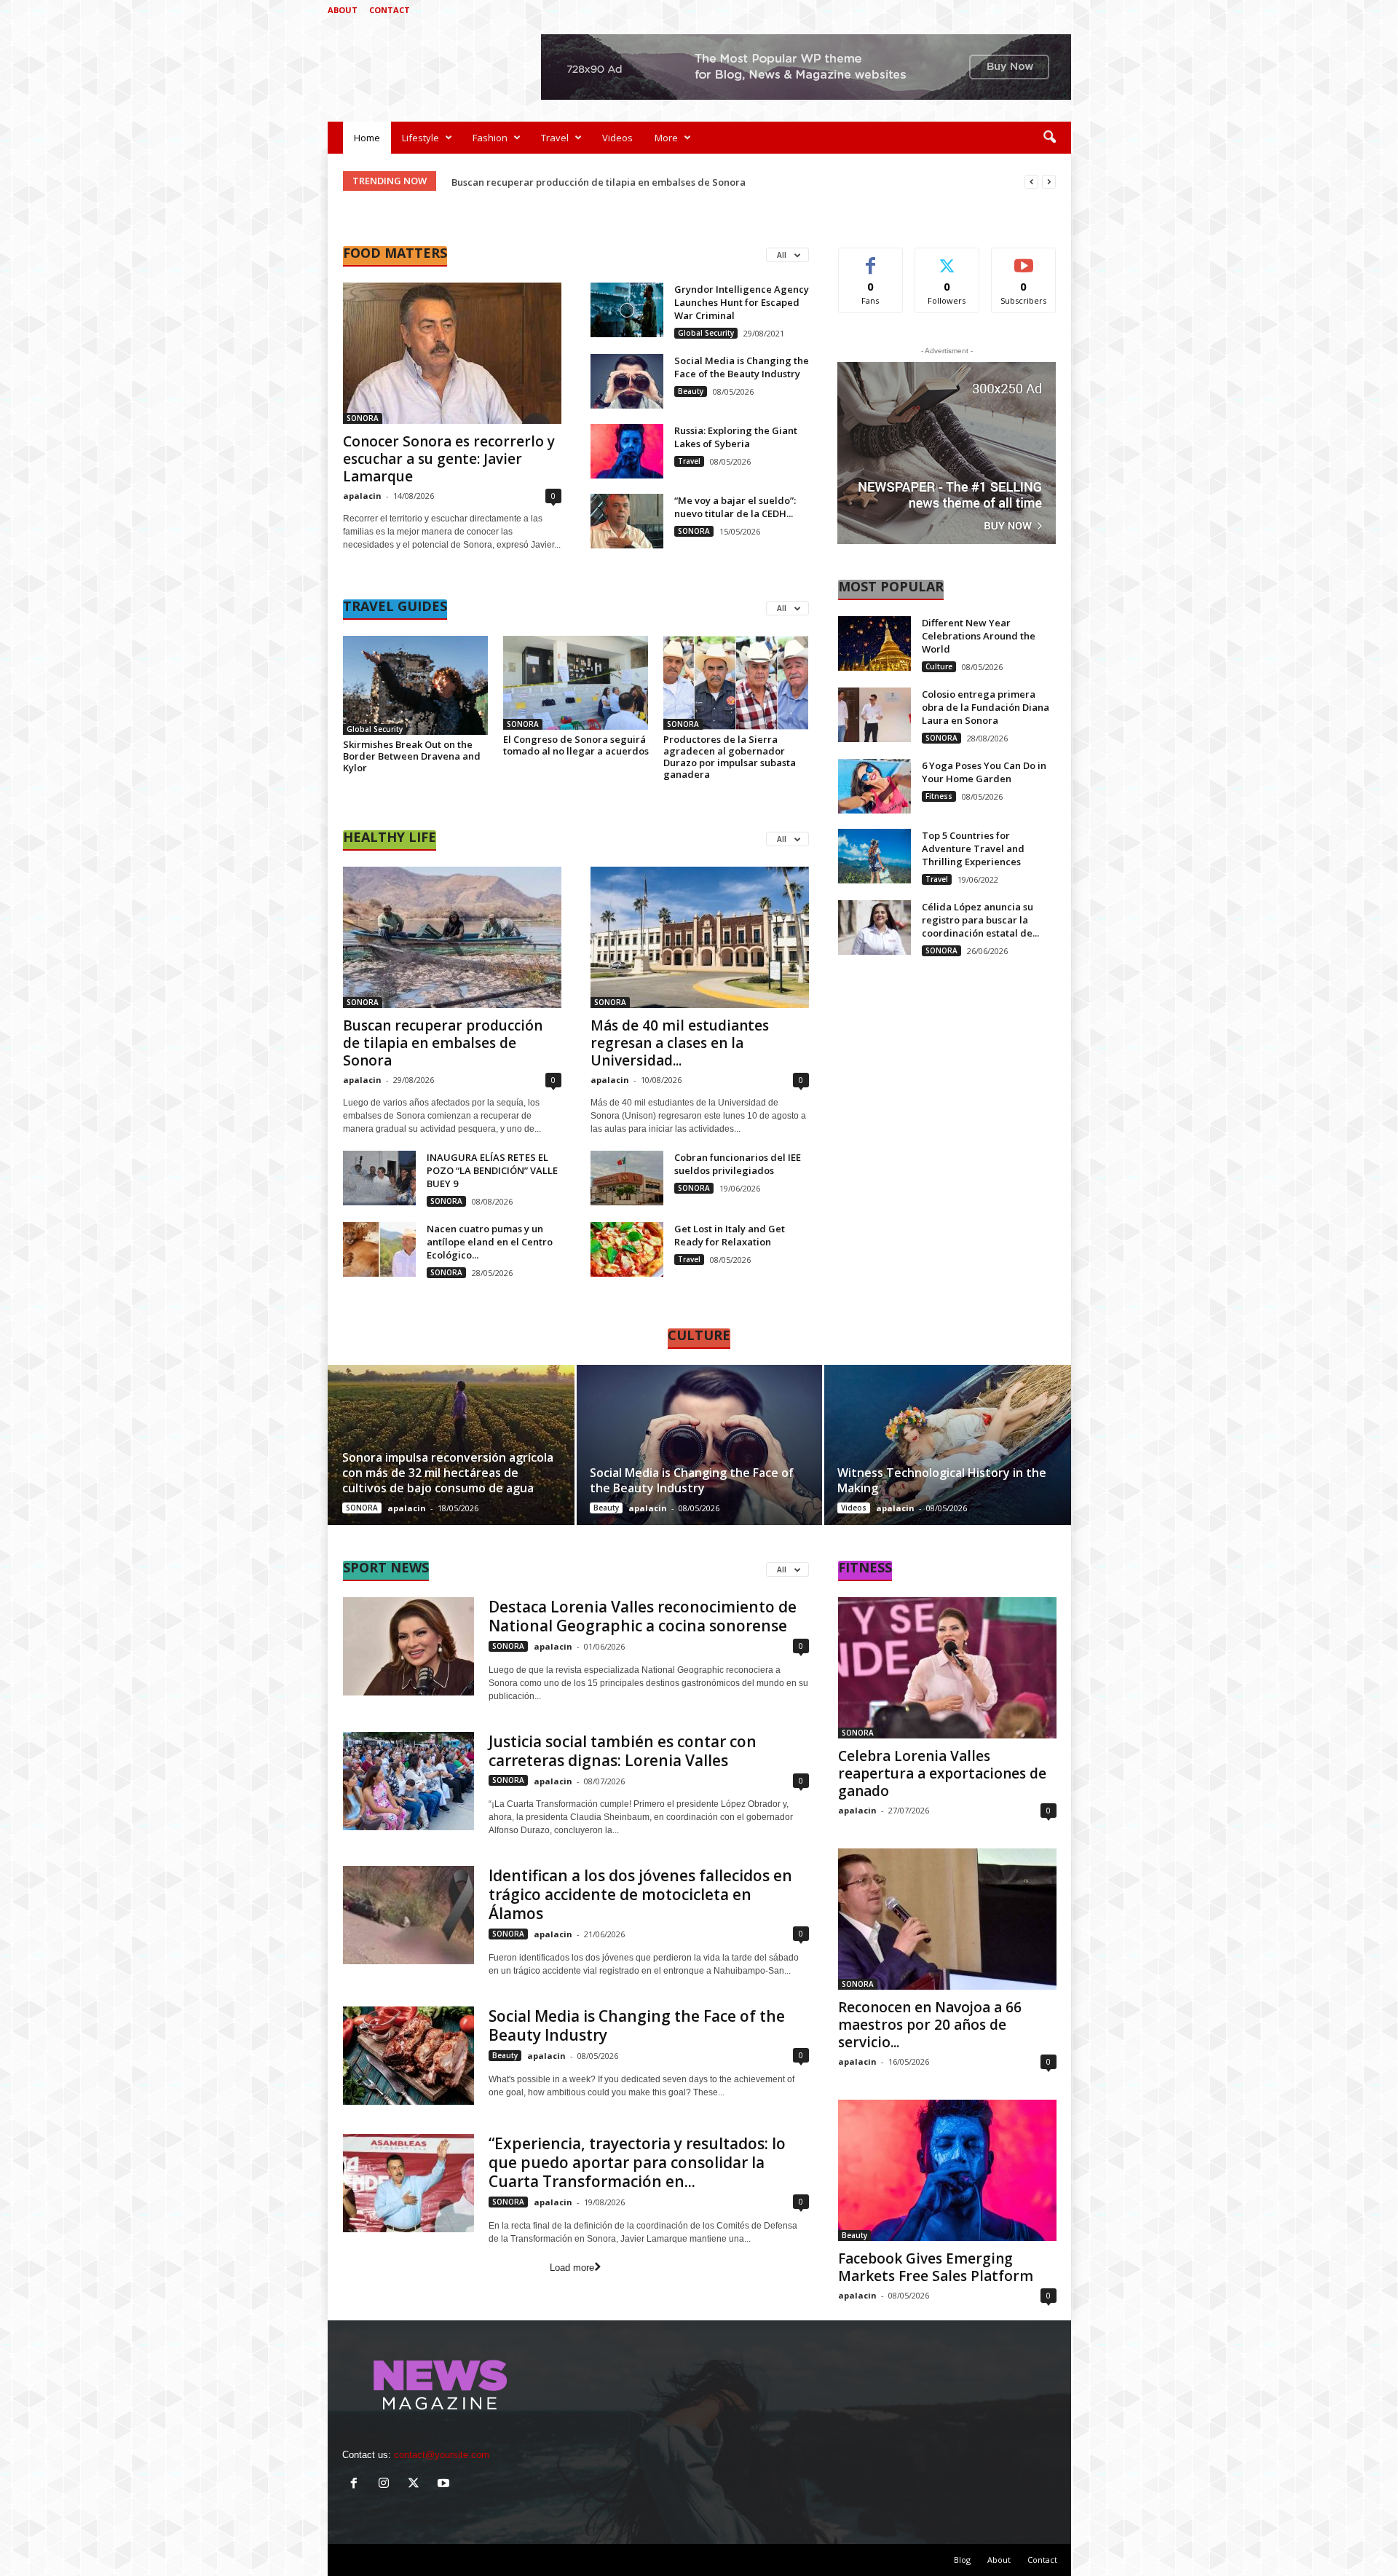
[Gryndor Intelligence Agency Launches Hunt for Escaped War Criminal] (627, 310)
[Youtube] (1060, 10)
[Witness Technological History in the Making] (947, 1445)
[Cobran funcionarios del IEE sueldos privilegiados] (627, 1178)
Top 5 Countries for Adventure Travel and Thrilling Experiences (973, 848)
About (343, 10)
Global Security (706, 333)
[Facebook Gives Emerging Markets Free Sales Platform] (947, 2170)
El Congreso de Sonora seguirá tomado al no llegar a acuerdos (576, 745)
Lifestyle (420, 138)
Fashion (490, 138)
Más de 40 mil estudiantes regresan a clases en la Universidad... (680, 1043)
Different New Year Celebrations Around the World (979, 636)
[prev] (1031, 182)
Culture (939, 666)
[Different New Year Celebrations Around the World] (874, 643)
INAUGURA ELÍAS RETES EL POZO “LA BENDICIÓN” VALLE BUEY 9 (492, 1170)
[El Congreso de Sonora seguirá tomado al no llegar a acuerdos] (576, 683)
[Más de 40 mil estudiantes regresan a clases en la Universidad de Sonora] (700, 937)
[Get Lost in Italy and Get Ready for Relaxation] (627, 1249)
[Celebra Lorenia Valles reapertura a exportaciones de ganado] (947, 1668)
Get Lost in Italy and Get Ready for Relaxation (730, 1235)
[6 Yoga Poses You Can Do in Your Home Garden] (874, 786)
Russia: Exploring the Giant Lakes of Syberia (736, 437)
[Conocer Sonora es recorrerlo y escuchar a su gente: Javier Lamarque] (452, 353)
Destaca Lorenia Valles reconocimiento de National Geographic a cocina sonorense (643, 1616)
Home (367, 138)
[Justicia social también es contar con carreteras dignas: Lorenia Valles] (408, 1781)
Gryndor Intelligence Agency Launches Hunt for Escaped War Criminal (742, 302)
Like (870, 259)
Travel (555, 138)
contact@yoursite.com (442, 2455)
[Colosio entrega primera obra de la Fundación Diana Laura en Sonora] (874, 715)
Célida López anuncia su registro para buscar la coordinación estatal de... (980, 920)
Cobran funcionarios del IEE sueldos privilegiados (738, 1164)
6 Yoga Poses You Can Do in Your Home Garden (984, 772)
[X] (1038, 10)
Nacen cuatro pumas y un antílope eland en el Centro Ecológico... (490, 1242)
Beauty (691, 391)
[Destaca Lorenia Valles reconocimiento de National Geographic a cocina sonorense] (408, 1646)
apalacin (362, 496)
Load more (572, 2268)
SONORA (363, 418)
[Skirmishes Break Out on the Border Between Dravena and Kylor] (416, 685)
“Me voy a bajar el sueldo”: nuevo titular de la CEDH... (735, 507)
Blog (962, 2560)
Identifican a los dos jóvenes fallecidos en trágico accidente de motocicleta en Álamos (640, 1894)
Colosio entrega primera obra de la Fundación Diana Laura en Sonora (986, 707)
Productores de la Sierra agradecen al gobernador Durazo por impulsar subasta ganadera (730, 757)
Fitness (939, 796)
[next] (1049, 182)
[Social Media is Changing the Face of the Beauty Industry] (627, 381)
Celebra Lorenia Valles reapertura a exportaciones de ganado (942, 1773)
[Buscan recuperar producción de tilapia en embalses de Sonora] (452, 937)
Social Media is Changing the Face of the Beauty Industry (742, 367)
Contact (390, 10)
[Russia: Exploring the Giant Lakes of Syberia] (627, 451)
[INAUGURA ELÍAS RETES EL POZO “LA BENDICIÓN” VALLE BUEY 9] (379, 1178)
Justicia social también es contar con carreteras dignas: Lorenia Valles (623, 1751)
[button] (1049, 138)
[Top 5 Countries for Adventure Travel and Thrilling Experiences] (874, 856)
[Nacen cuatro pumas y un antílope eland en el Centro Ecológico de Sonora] (379, 1249)
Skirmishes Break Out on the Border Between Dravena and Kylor (412, 756)
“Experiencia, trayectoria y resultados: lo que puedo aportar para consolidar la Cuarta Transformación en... (637, 2162)
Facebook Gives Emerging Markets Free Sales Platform (936, 2267)
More (666, 138)
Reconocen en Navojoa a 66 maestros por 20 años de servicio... (930, 2025)
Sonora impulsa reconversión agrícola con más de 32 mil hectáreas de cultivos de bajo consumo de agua (448, 1473)
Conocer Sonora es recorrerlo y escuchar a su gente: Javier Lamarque (449, 459)
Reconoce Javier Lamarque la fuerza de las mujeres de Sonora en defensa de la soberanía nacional (681, 182)
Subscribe (1024, 259)
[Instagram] (1015, 10)
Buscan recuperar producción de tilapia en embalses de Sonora (443, 1043)
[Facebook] (992, 10)
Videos (617, 138)
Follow (947, 259)
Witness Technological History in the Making (942, 1480)
